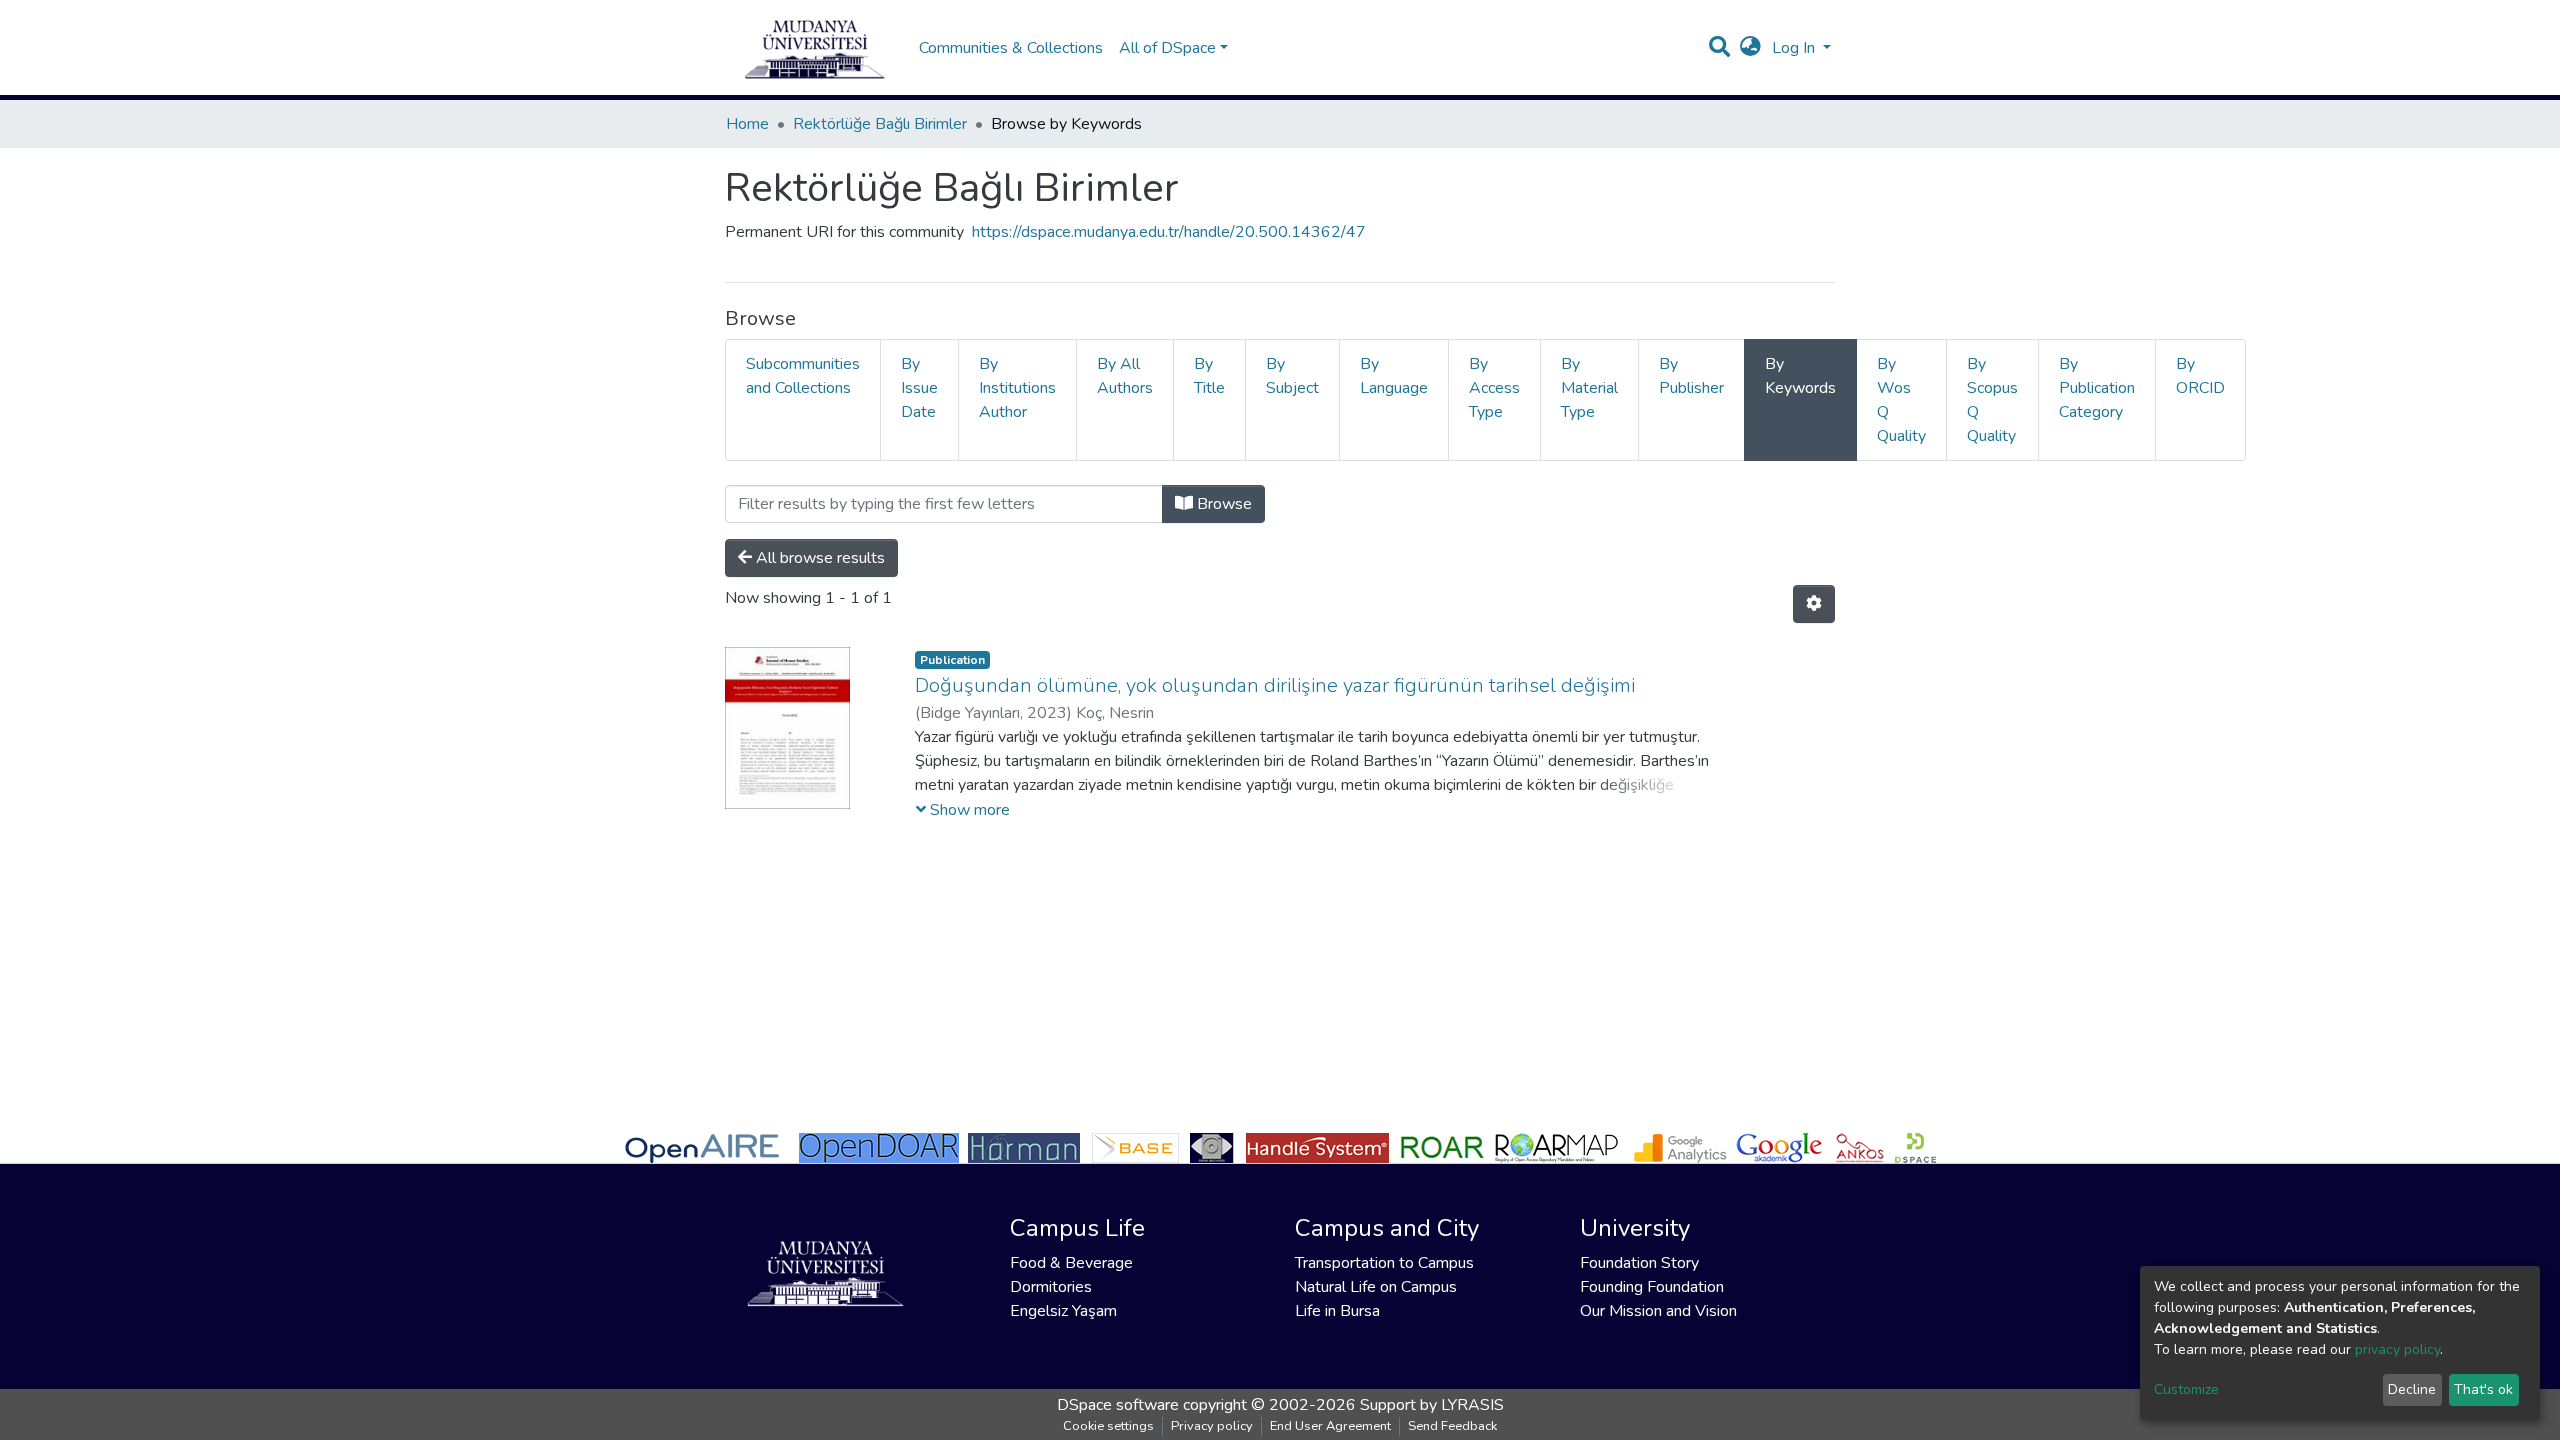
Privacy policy (1212, 1426)
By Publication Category (2097, 388)
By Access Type (1494, 388)
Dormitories (1051, 1287)
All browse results (818, 558)
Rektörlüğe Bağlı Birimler (880, 124)
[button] (1750, 48)
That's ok (2483, 1389)
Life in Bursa (1337, 1311)
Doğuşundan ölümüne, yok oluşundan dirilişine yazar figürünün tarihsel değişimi (1275, 685)
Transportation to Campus (1384, 1263)
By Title (1209, 376)
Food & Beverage (1071, 1263)
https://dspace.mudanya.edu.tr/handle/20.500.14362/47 (1169, 232)
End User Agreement (1330, 1426)
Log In (1795, 48)
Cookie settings (1108, 1426)
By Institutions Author (1017, 388)
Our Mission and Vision (1658, 1311)
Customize (2186, 1389)
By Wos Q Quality (1901, 400)
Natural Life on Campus (1376, 1287)
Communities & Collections (1011, 48)
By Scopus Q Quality (1992, 400)
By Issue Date (919, 388)
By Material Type (1589, 388)
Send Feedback (1452, 1426)
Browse (1222, 504)
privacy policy (2397, 1349)
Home (747, 124)
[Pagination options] (1814, 604)
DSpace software (1118, 1405)
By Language (1394, 376)
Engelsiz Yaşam (1063, 1311)
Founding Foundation (1652, 1287)
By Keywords (1800, 376)
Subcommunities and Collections (803, 376)
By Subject (1292, 376)
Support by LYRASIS (1432, 1405)
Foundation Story (1639, 1263)
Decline (2412, 1389)
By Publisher (1691, 376)
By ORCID (2200, 376)
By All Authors (1125, 376)
